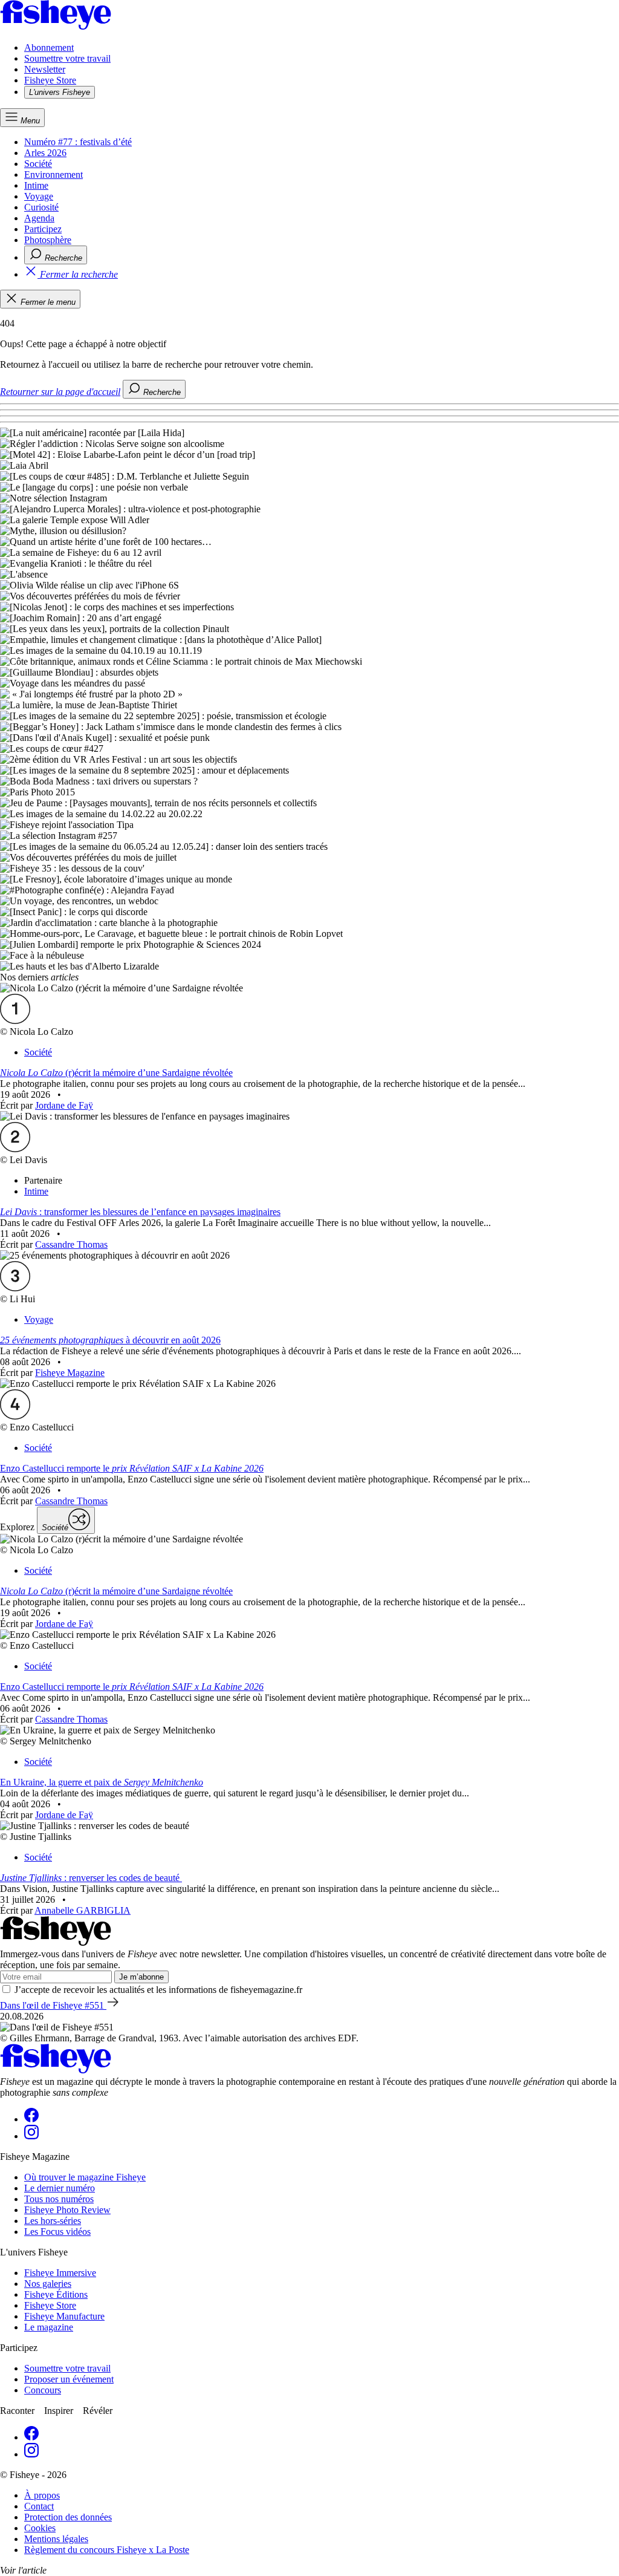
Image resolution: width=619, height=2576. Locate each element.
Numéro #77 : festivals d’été (78, 142)
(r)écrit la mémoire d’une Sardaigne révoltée (116, 1073)
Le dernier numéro (60, 2188)
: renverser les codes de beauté (91, 1878)
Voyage (39, 196)
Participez (43, 229)
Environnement (53, 174)
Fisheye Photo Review (67, 2210)
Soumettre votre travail (67, 58)
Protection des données (68, 2517)
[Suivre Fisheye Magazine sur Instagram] (31, 2136)
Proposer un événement (69, 2379)
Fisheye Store (50, 80)
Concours (43, 2390)
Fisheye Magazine (70, 1373)
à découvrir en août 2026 (110, 1340)
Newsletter (45, 69)
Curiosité (41, 207)
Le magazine (49, 2327)
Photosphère (48, 240)
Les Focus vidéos (57, 2232)
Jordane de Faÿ (64, 1105)
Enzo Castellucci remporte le (132, 1468)
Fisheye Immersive (60, 2273)
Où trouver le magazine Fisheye (85, 2177)
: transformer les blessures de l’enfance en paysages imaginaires (140, 1212)
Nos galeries (48, 2284)
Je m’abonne (141, 1977)
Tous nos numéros (59, 2199)
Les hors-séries (53, 2221)
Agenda (39, 218)
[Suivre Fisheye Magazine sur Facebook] (31, 2119)
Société (38, 164)
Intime (36, 185)
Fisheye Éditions (56, 2294)
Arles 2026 (45, 153)
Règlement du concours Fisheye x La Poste (107, 2550)
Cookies (40, 2528)
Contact (39, 2506)
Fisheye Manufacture (64, 2316)
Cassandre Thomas (71, 1244)
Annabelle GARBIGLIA (83, 1910)
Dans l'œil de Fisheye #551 (53, 2005)
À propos (42, 2495)
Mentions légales (56, 2539)
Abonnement (49, 47)
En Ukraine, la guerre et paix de (102, 1782)
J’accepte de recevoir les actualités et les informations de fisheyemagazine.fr (158, 1990)
